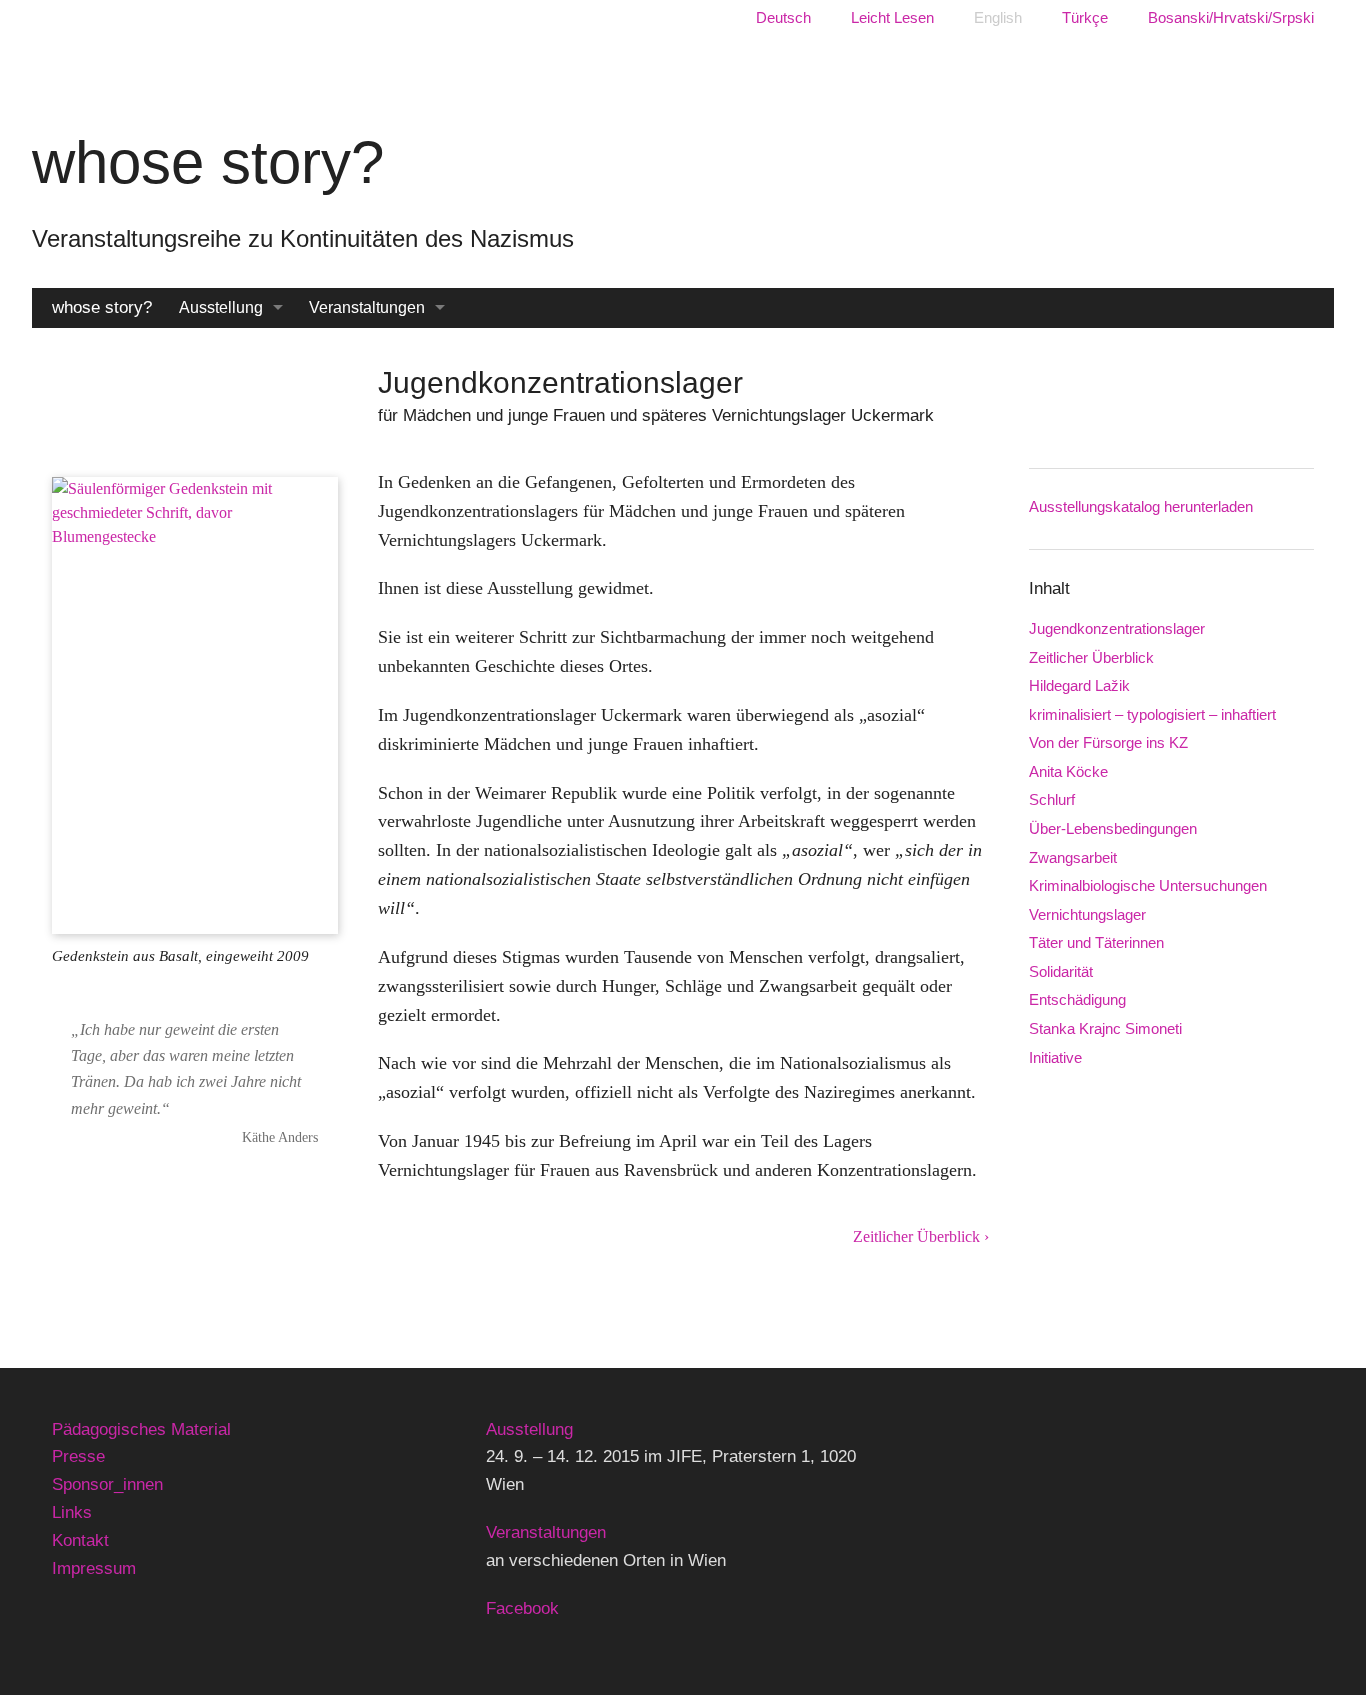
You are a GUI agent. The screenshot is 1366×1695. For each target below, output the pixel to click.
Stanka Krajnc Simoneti (1105, 1028)
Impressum (94, 1568)
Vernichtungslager (1087, 914)
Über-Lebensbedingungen (1113, 828)
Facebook (522, 1608)
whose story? (102, 307)
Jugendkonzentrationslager (1117, 628)
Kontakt (80, 1540)
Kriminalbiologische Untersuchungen (1148, 885)
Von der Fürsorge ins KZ (1108, 742)
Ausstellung (221, 307)
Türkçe (1085, 17)
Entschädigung (1077, 999)
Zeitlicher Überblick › (921, 1236)
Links (72, 1512)
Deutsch (783, 17)
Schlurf (1052, 799)
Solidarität (1061, 971)
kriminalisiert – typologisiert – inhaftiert (1152, 714)
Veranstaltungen (367, 307)
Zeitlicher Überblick (1091, 657)
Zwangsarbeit (1073, 857)
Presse (78, 1456)
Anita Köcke (1068, 771)
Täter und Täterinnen (1096, 942)
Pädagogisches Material (141, 1429)
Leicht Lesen (892, 17)
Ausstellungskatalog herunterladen (1141, 506)
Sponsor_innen (107, 1484)
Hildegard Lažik (1079, 685)
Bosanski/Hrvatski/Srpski (1231, 17)
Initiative (1055, 1057)
